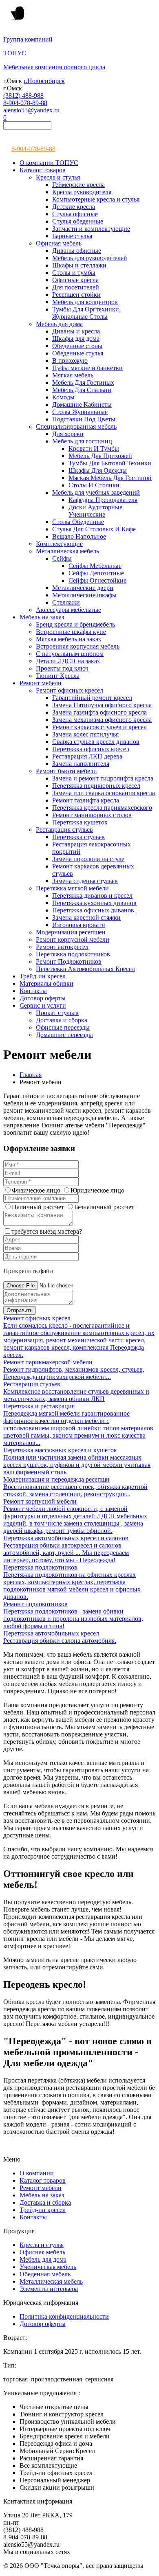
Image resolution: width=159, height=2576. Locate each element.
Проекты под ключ (62, 668)
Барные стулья (72, 236)
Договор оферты (43, 998)
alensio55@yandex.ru (31, 110)
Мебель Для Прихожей (100, 456)
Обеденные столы (77, 346)
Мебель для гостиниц (82, 441)
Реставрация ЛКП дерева (87, 756)
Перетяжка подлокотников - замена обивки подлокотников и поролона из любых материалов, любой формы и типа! (73, 1619)
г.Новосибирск (44, 81)
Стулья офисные (75, 214)
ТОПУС (15, 53)
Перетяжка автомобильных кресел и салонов (66, 1538)
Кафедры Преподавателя (103, 500)
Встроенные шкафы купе (71, 632)
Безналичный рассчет (104, 1207)
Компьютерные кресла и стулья (96, 199)
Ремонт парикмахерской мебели (48, 1362)
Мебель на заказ (42, 617)
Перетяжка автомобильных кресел (51, 1633)
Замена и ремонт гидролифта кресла (103, 778)
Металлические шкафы (84, 595)
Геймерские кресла (78, 185)
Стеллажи (66, 602)
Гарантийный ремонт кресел (92, 698)
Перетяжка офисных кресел (91, 749)
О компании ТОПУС (49, 163)
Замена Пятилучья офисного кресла (102, 705)
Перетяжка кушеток (80, 822)
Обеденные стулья (78, 353)
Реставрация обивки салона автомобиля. (60, 1641)
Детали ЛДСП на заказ (68, 661)
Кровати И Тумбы (94, 448)
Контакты (33, 991)
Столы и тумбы (74, 273)
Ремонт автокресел (62, 947)
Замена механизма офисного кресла (102, 720)
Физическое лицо (36, 1190)
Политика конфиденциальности (64, 2316)
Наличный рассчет (38, 1207)
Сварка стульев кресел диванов (96, 742)
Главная (31, 1075)
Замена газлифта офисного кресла (99, 712)
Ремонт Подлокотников (69, 961)
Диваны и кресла (76, 331)
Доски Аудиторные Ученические (95, 511)
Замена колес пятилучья (85, 734)
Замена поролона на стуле (88, 859)
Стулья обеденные (78, 221)
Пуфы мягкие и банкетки (87, 368)
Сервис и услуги (43, 1005)
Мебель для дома (59, 324)
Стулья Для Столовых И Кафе (94, 529)
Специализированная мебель (76, 426)
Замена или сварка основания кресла (104, 793)
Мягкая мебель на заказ (68, 639)
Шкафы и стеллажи (79, 265)
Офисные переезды (63, 1027)
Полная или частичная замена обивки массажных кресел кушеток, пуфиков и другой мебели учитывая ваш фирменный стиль (77, 1465)
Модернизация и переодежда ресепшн (56, 1479)
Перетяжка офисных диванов (93, 910)
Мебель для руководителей (90, 258)
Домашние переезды (64, 1035)
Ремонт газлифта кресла (86, 800)
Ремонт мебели (41, 683)
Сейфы (62, 558)
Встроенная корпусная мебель (78, 646)
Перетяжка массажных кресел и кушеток (60, 1450)
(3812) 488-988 (23, 95)
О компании (37, 2173)
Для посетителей (76, 287)
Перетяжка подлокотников (73, 954)
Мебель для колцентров (85, 302)
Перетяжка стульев (78, 837)
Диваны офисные (77, 251)
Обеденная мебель (45, 2274)
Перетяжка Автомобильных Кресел (85, 969)
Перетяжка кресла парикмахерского (102, 808)
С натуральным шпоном (70, 654)
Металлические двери (83, 588)
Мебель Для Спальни (82, 390)
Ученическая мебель (48, 2267)
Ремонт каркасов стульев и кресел (99, 727)
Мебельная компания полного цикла (54, 67)
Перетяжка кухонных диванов (94, 903)
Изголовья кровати (79, 925)
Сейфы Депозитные (96, 573)
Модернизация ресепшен (71, 932)
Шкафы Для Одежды (98, 470)
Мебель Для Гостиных (83, 383)
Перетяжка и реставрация (39, 1406)
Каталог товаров (43, 170)
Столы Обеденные (78, 522)
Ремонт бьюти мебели (66, 771)
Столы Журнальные (80, 412)
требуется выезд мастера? (47, 1231)
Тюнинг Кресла (58, 676)
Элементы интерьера (49, 2289)
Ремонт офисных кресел (70, 690)
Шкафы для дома (76, 339)
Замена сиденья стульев (85, 881)
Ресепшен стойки (76, 295)
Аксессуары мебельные (68, 610)
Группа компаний (28, 39)
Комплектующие (59, 544)
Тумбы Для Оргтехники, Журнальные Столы (86, 313)
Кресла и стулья (58, 177)
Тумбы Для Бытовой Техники (110, 463)
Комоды (63, 397)
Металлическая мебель (67, 551)
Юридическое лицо (97, 1190)
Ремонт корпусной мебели (73, 939)
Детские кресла (74, 207)
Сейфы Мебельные (95, 566)
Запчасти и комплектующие (91, 229)
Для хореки (68, 434)
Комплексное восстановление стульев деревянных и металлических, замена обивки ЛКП (76, 1395)
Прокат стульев (57, 1013)
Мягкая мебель (73, 375)
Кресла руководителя (82, 192)
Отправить (20, 1310)
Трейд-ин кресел (43, 976)
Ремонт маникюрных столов (92, 815)
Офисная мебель (59, 243)
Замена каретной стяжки (86, 917)
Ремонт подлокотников (35, 1604)
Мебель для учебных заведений (96, 492)
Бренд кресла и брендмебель (75, 624)
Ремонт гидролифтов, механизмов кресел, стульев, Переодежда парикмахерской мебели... (74, 1373)
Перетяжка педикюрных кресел (96, 786)
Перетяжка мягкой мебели (72, 888)
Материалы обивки (46, 983)
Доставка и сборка (62, 1020)
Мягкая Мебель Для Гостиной (110, 478)
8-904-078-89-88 (25, 103)
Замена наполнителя (81, 764)
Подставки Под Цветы (84, 419)
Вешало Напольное (79, 536)
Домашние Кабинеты (82, 404)
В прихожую (70, 361)
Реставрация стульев (64, 830)
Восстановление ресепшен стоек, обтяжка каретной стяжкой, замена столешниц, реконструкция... (75, 1490)
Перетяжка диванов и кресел (92, 896)
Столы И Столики (94, 485)
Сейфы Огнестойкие (97, 580)
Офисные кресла (75, 280)
